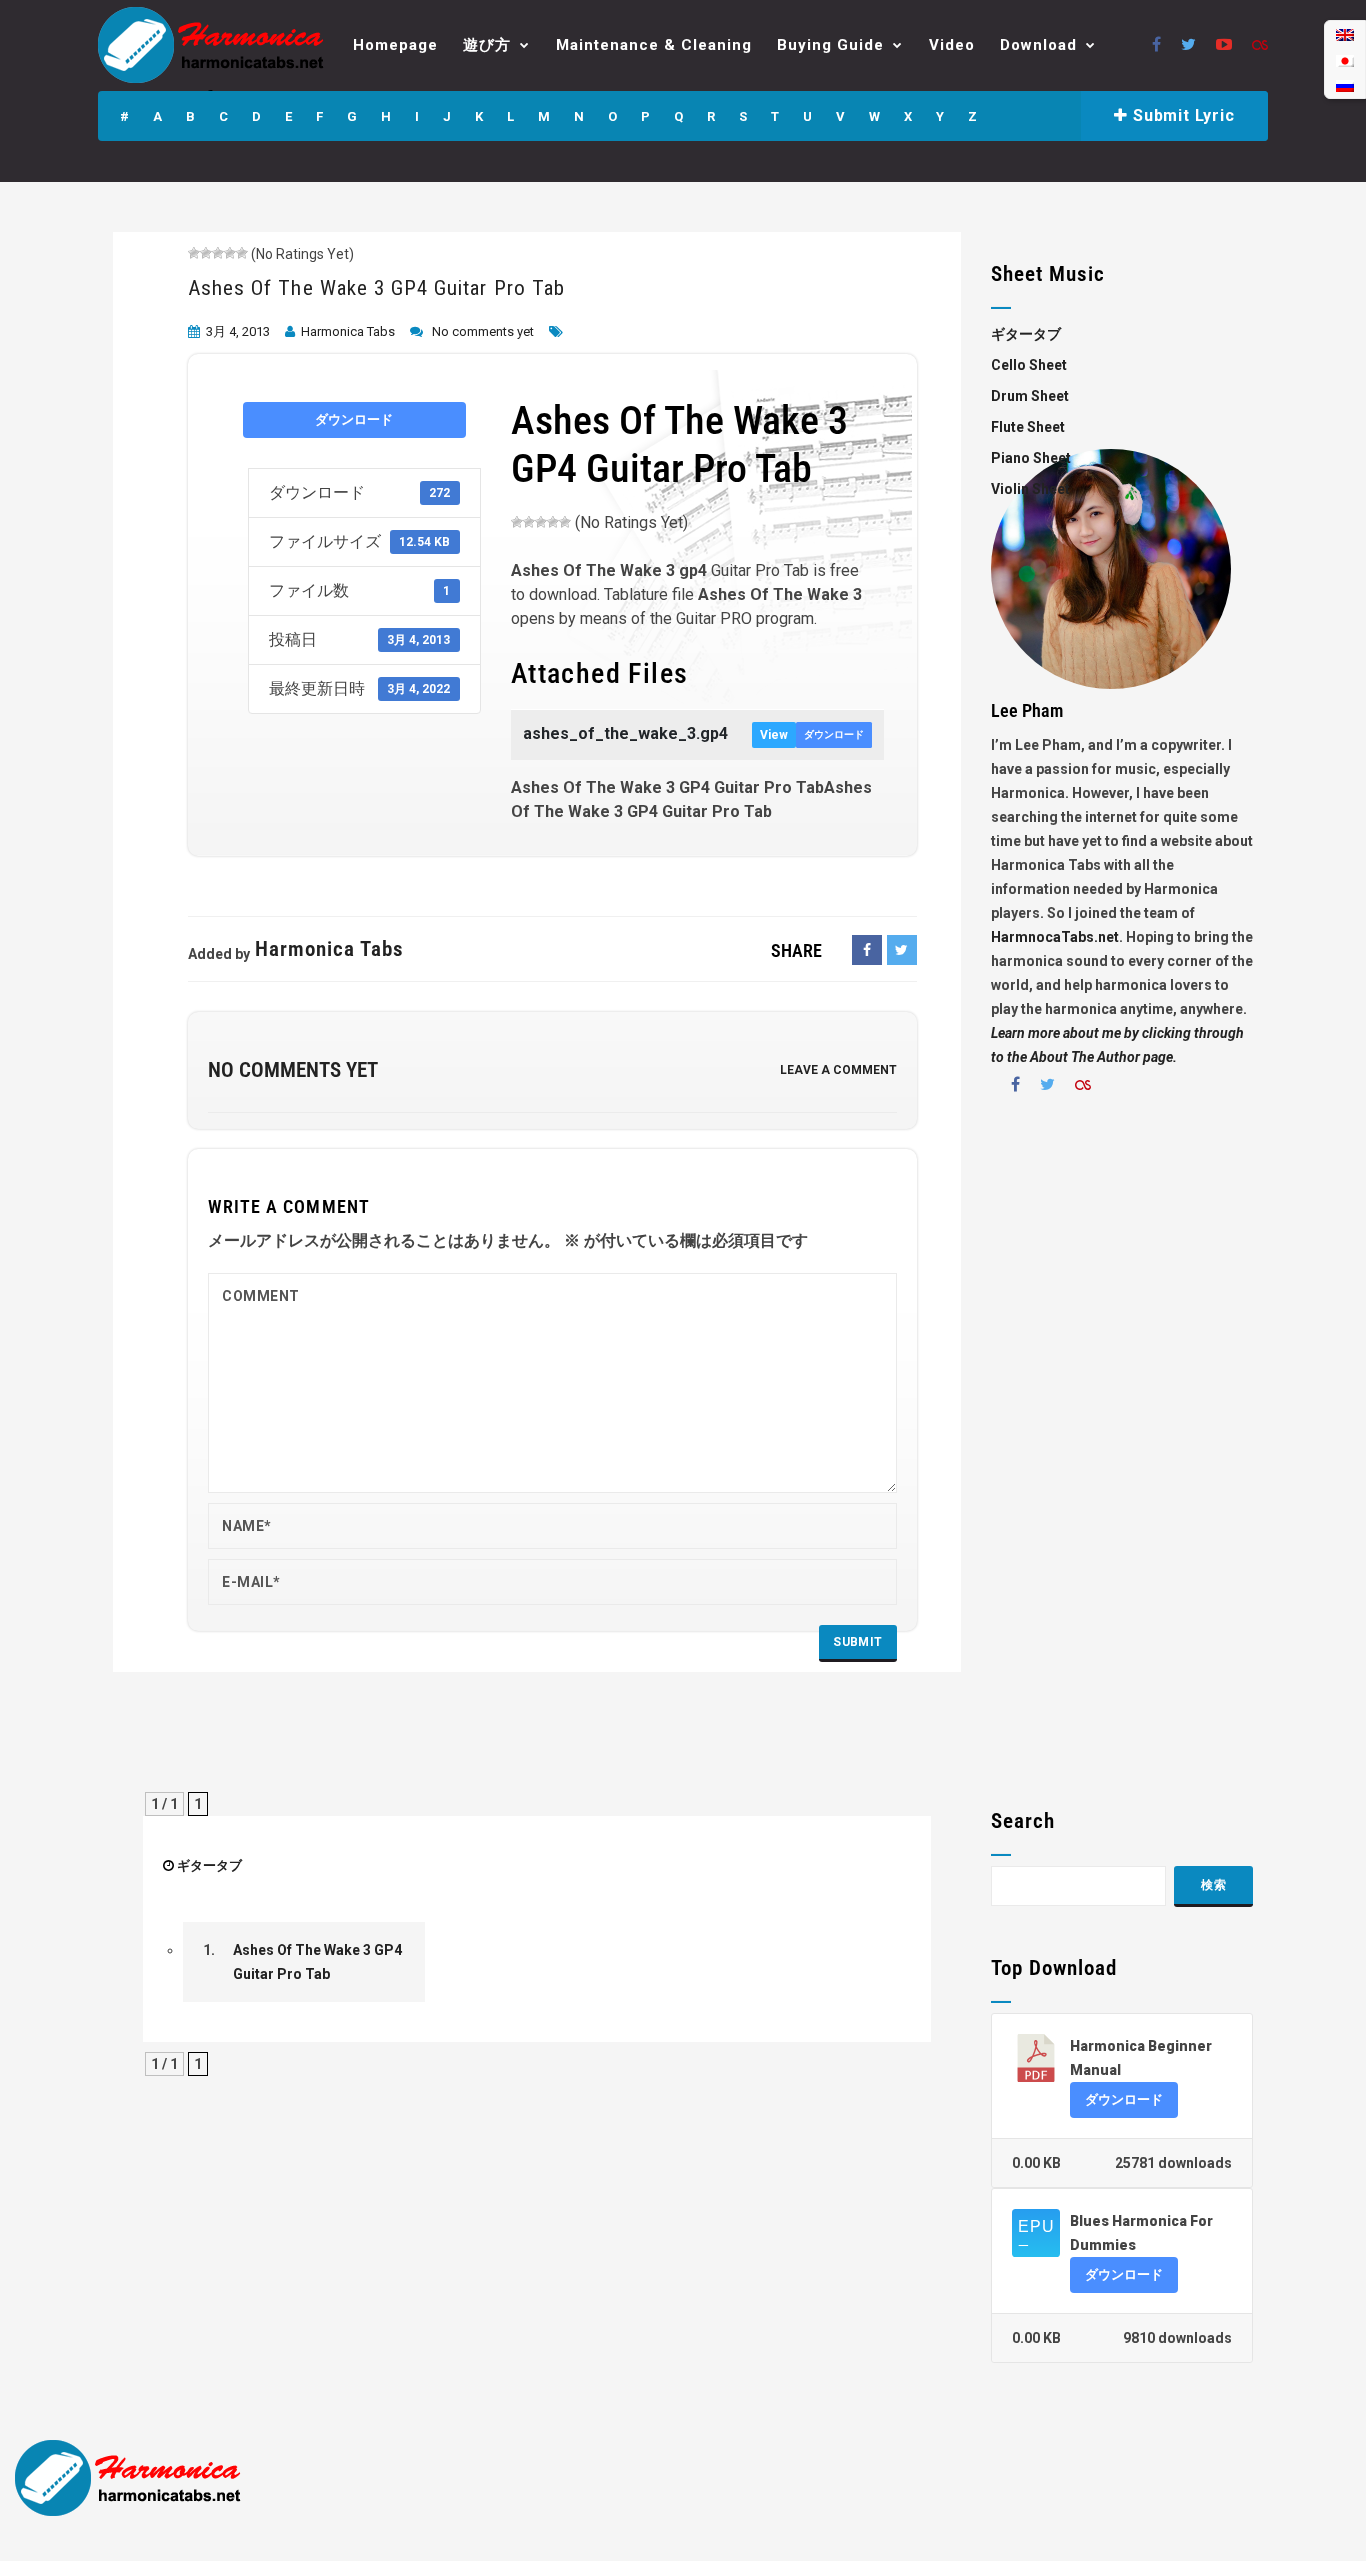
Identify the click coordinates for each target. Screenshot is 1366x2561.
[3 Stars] (218, 253)
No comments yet (483, 331)
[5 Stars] (242, 253)
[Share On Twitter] (902, 950)
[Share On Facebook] (867, 950)
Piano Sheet (1031, 458)
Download (1038, 45)
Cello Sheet (1029, 365)
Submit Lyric (1181, 115)
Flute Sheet (1028, 427)
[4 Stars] (230, 253)
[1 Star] (194, 253)
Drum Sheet (1030, 396)
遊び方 (487, 45)
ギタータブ (209, 1865)
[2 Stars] (206, 253)
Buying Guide (830, 45)
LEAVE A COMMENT (838, 1070)
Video (952, 45)
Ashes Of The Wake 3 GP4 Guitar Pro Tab (376, 288)
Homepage (395, 45)
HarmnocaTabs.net (1055, 937)
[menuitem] (1345, 34)
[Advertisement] (1122, 1459)
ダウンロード (354, 419)
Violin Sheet (1030, 489)
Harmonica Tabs (348, 331)
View (774, 735)
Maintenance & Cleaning (654, 45)
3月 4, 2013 (238, 331)
